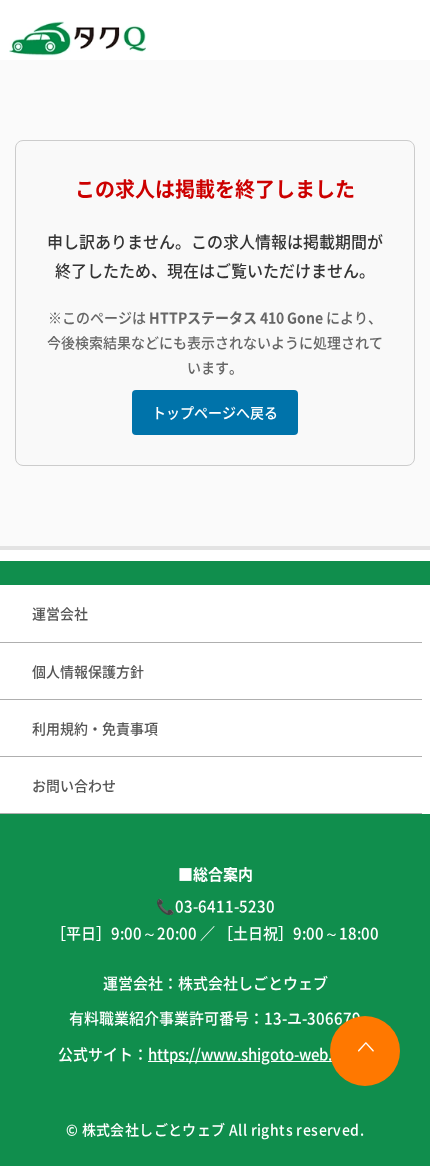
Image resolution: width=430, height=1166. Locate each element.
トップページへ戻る (215, 412)
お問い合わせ (74, 785)
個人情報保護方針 (88, 671)
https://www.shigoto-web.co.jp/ (260, 1053)
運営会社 (60, 613)
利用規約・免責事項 (95, 728)
